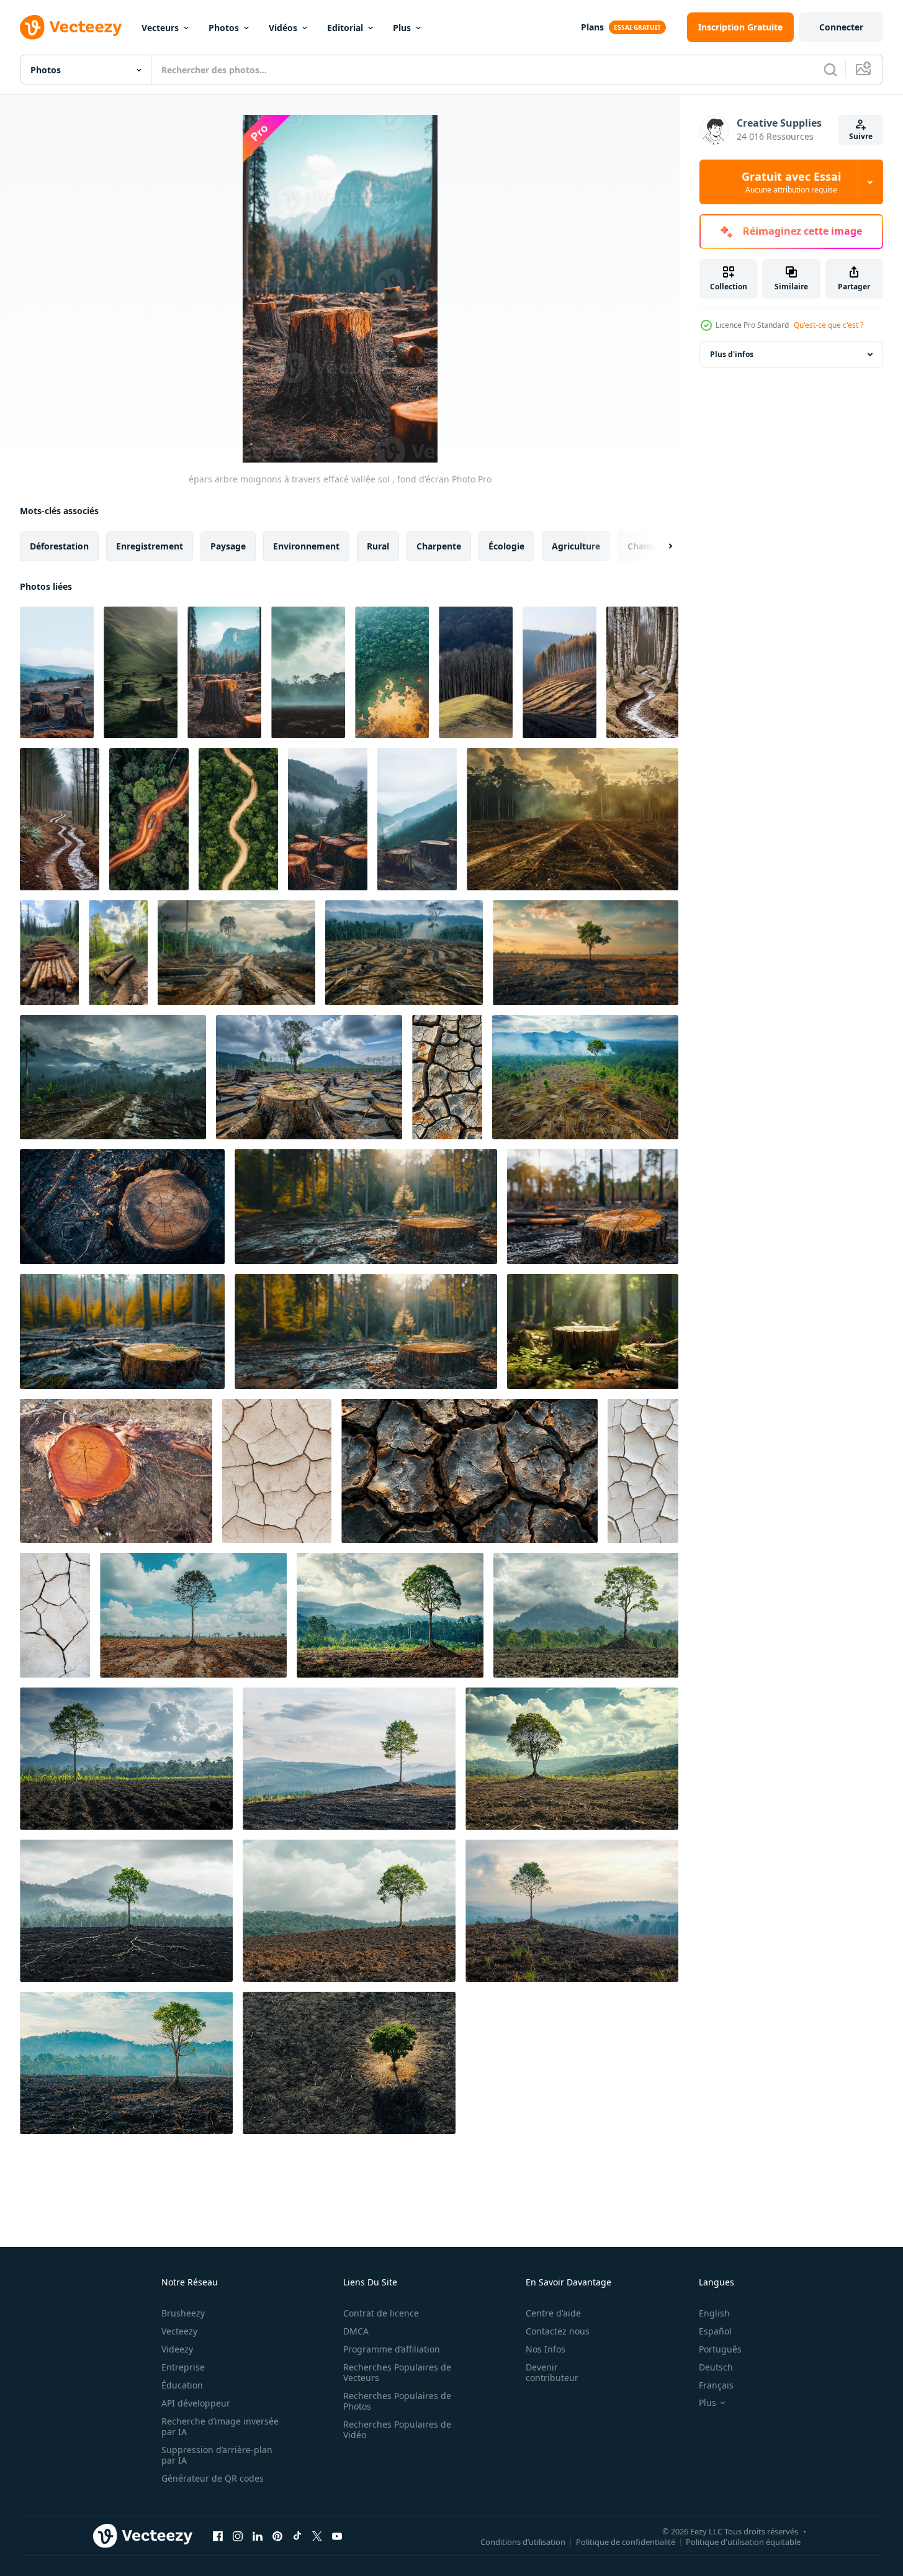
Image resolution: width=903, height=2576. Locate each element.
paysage (228, 546)
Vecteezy (179, 2331)
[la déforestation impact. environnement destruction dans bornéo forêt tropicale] (309, 1077)
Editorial (345, 28)
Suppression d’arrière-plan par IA (217, 2455)
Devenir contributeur (552, 2372)
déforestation (59, 546)
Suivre (861, 136)
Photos (224, 28)
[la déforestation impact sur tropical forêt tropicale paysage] (113, 1077)
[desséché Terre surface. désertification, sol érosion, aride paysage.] (469, 1471)
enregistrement (150, 546)
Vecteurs (160, 28)
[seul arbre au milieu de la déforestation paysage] (585, 1077)
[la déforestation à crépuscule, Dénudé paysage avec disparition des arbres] (573, 819)
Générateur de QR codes (213, 2478)
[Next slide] (660, 546)
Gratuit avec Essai (791, 182)
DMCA (356, 2331)
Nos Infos (546, 2349)
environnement (306, 546)
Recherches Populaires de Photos (397, 2401)
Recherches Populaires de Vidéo (397, 2429)
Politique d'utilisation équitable (743, 2541)
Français (716, 2385)
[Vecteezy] (71, 27)
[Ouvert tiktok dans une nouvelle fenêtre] (297, 2536)
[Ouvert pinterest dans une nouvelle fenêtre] (277, 2536)
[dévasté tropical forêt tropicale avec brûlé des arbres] (404, 953)
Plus (402, 28)
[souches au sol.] (116, 1471)
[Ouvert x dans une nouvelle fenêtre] (317, 2536)
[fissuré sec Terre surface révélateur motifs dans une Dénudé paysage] (643, 1471)
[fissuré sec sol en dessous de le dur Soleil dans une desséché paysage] (55, 1615)
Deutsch (716, 2367)
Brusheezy (183, 2313)
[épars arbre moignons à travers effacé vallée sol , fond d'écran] (224, 672)
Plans (592, 27)
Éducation (182, 2385)
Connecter (841, 27)
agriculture (576, 546)
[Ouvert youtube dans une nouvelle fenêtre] (337, 2536)
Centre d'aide (553, 2313)
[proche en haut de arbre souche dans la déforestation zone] (122, 1207)
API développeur (196, 2403)
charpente (439, 546)
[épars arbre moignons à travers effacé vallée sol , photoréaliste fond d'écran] (57, 672)
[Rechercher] (830, 70)
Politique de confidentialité (626, 2541)
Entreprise (183, 2367)
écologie (506, 546)
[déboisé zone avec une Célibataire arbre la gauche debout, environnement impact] (586, 953)
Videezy (177, 2349)
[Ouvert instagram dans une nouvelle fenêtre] (238, 2536)
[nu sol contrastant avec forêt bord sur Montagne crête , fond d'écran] (559, 672)
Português (720, 2349)
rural (378, 546)
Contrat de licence (381, 2313)
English (714, 2313)
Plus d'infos (732, 354)
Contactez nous (558, 2331)
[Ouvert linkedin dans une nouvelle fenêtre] (258, 2536)
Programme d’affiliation (392, 2349)
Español (715, 2331)
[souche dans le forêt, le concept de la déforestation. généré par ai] (593, 1331)
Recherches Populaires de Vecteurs (397, 2372)
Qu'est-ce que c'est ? (829, 325)
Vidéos (283, 28)
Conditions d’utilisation (523, 2541)
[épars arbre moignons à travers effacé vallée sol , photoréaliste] (141, 672)
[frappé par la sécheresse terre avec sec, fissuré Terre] (277, 1471)
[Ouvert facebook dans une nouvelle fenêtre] (218, 2536)
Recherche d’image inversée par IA (220, 2426)
